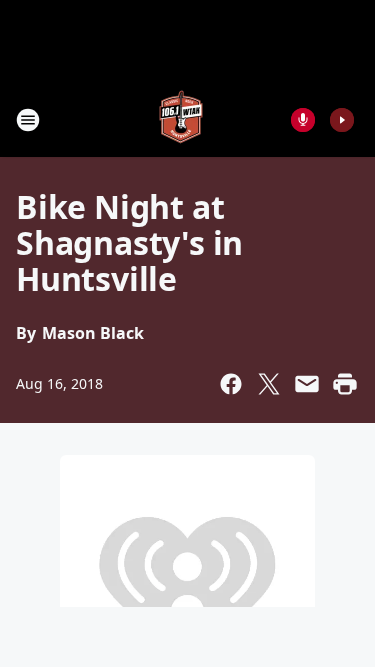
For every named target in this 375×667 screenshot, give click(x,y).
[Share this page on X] (269, 384)
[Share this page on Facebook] (231, 384)
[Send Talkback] (303, 120)
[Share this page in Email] (307, 384)
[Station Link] (181, 119)
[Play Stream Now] (342, 120)
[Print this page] (345, 384)
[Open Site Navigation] (28, 120)
